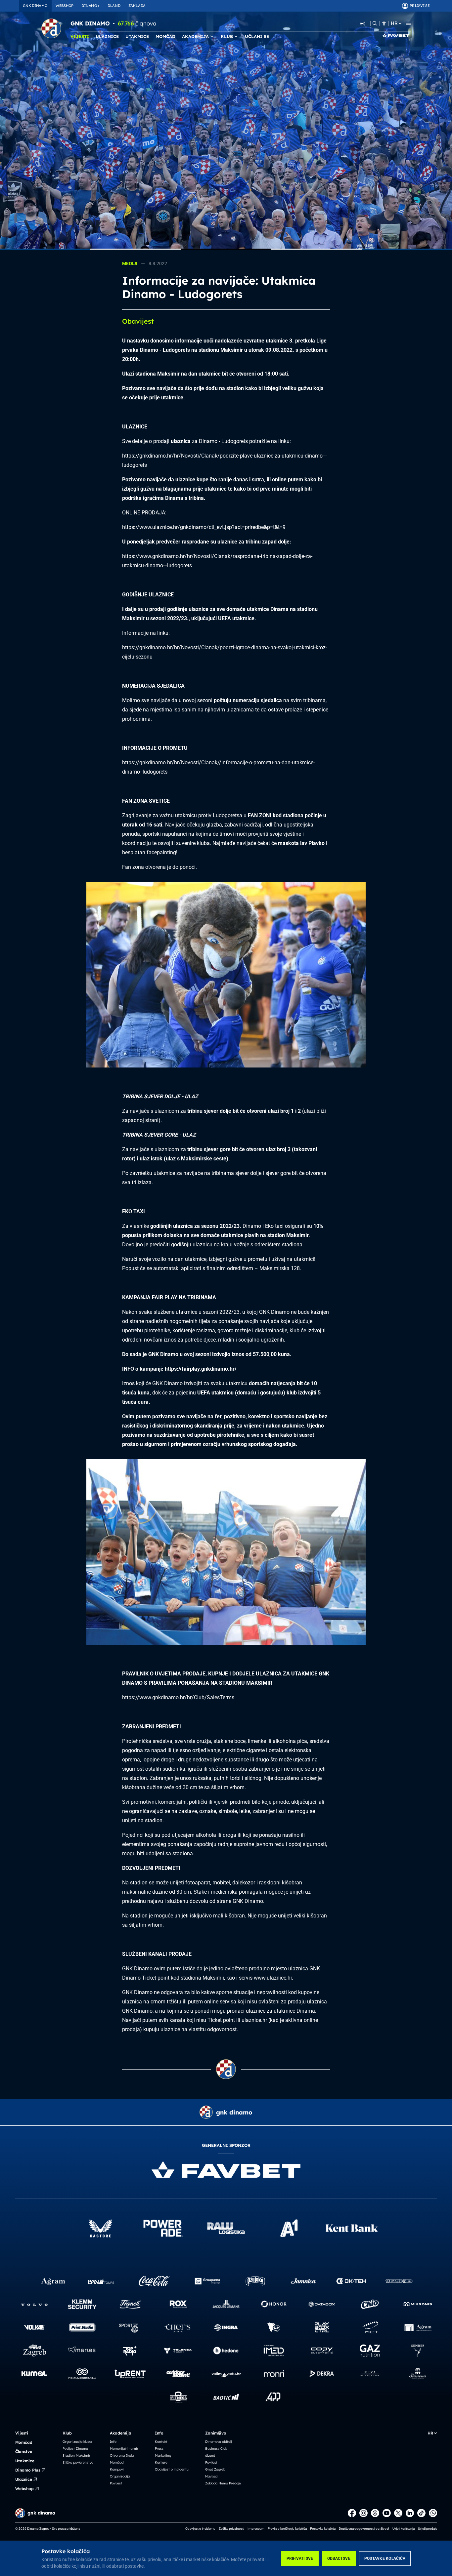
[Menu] (408, 23)
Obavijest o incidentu (172, 2469)
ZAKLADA (137, 6)
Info (113, 2442)
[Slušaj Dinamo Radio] (363, 23)
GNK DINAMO (35, 6)
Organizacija (120, 2476)
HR (394, 23)
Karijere (161, 2462)
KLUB (227, 36)
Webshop (24, 2489)
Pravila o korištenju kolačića (287, 2529)
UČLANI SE (257, 36)
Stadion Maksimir (76, 2455)
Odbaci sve (339, 2558)
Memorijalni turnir (124, 2449)
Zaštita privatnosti (231, 2529)
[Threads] (375, 2513)
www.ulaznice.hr (273, 1978)
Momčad (24, 2442)
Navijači (211, 2476)
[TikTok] (421, 2513)
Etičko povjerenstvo (78, 2462)
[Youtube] (387, 2513)
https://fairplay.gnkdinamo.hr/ (201, 1369)
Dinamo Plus (28, 2470)
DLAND (114, 6)
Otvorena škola (122, 2455)
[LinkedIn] (410, 2513)
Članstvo (24, 2452)
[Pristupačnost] (384, 23)
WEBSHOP (65, 6)
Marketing (163, 2455)
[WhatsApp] (433, 2513)
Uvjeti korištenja (404, 2529)
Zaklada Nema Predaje (223, 2483)
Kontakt (161, 2442)
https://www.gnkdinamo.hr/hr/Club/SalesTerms (178, 1697)
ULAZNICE (107, 36)
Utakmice (25, 2461)
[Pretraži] (375, 23)
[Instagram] (363, 2513)
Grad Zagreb (215, 2469)
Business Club (216, 2449)
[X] (398, 2513)
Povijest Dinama (75, 2449)
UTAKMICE (137, 36)
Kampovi (117, 2469)
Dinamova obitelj (218, 2442)
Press (159, 2449)
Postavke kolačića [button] (323, 2529)
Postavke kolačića (385, 2558)
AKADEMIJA (195, 36)
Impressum (256, 2529)
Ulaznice (24, 2479)
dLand (210, 2455)
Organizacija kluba (77, 2442)
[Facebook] (352, 2513)
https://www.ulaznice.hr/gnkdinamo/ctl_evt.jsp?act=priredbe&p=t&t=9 (204, 527)
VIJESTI (80, 36)
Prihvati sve (300, 2558)
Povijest (116, 2483)
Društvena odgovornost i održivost (364, 2529)
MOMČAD (165, 36)
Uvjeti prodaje (428, 2529)
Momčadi (117, 2462)
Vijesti (22, 2433)
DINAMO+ (90, 6)
